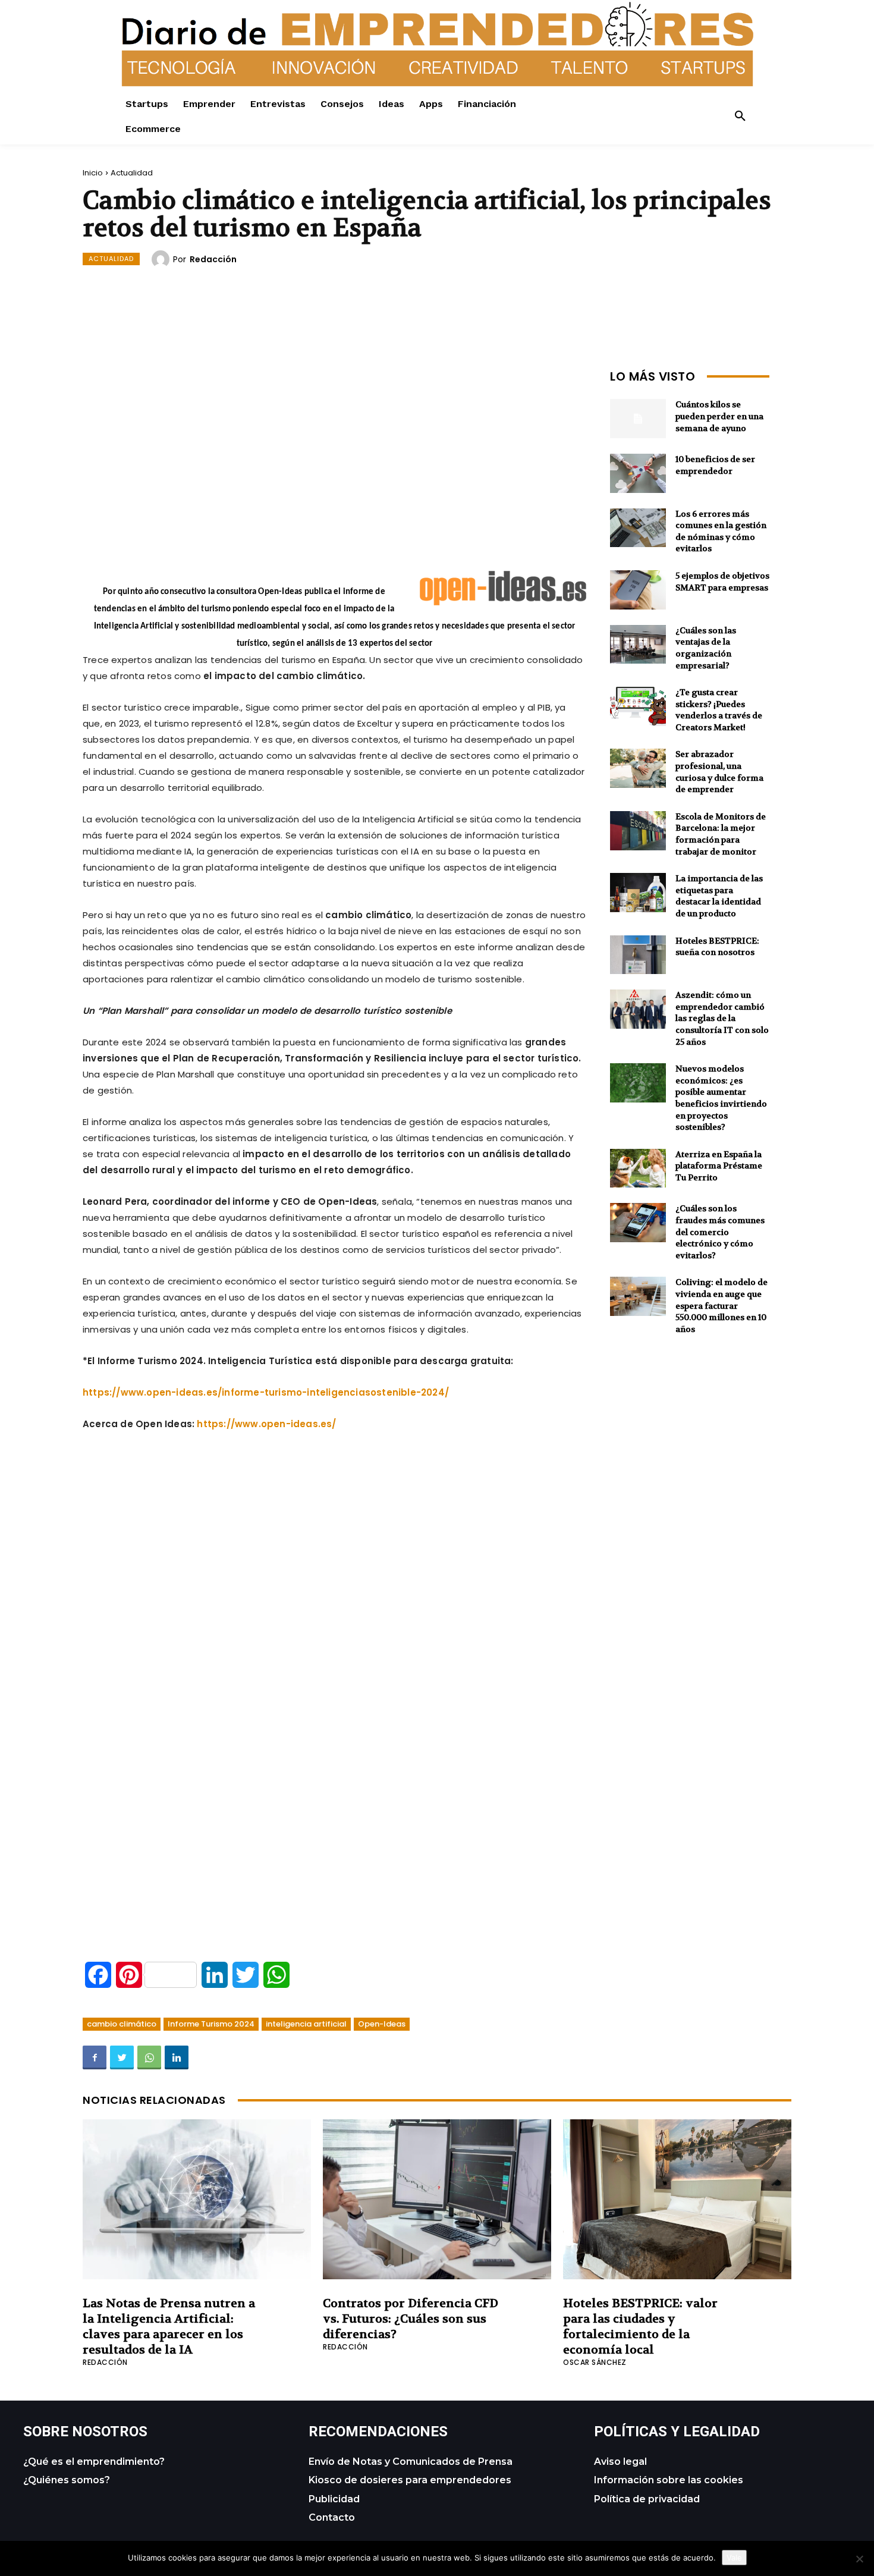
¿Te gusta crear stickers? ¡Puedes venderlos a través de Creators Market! (719, 710)
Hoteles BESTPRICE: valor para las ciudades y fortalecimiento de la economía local (640, 2327)
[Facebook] (95, 2057)
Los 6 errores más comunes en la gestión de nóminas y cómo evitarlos (721, 531)
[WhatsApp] (149, 2057)
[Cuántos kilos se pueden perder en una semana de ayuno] (638, 419)
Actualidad (132, 173)
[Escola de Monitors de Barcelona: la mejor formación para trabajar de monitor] (638, 831)
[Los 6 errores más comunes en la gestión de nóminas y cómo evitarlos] (638, 528)
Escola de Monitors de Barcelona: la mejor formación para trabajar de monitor (721, 834)
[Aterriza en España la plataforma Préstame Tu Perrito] (638, 1168)
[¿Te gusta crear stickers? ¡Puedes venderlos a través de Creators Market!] (638, 706)
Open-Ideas (382, 2024)
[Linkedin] (177, 2057)
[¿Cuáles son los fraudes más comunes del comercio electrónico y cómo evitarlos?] (638, 1223)
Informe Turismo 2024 (211, 2024)
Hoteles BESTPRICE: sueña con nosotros (717, 947)
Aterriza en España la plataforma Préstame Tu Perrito (719, 1166)
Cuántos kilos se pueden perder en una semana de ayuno (719, 416)
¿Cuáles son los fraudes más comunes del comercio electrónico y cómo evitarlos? (720, 1232)
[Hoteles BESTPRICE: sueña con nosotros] (638, 955)
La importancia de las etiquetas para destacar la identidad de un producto (719, 896)
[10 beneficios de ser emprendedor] (638, 473)
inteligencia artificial (306, 2024)
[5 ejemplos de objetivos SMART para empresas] (638, 590)
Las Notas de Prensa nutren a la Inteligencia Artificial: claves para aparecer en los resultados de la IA (169, 2327)
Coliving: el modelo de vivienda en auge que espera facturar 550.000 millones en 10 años (721, 1305)
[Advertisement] (335, 448)
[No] (859, 2559)
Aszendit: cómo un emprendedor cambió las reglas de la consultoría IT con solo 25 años (722, 1018)
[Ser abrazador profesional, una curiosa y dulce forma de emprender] (638, 768)
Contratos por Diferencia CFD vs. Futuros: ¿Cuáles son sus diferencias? (411, 2319)
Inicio (93, 173)
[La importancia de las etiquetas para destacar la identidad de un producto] (638, 893)
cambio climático (122, 2024)
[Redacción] (162, 259)
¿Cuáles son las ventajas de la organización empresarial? (706, 648)
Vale (734, 2558)
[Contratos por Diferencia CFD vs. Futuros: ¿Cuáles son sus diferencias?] (437, 2199)
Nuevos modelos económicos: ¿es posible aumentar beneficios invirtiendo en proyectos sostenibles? (721, 1098)
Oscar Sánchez (595, 2362)
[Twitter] (122, 2057)
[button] (740, 117)
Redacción (213, 259)
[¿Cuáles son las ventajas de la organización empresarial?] (638, 645)
